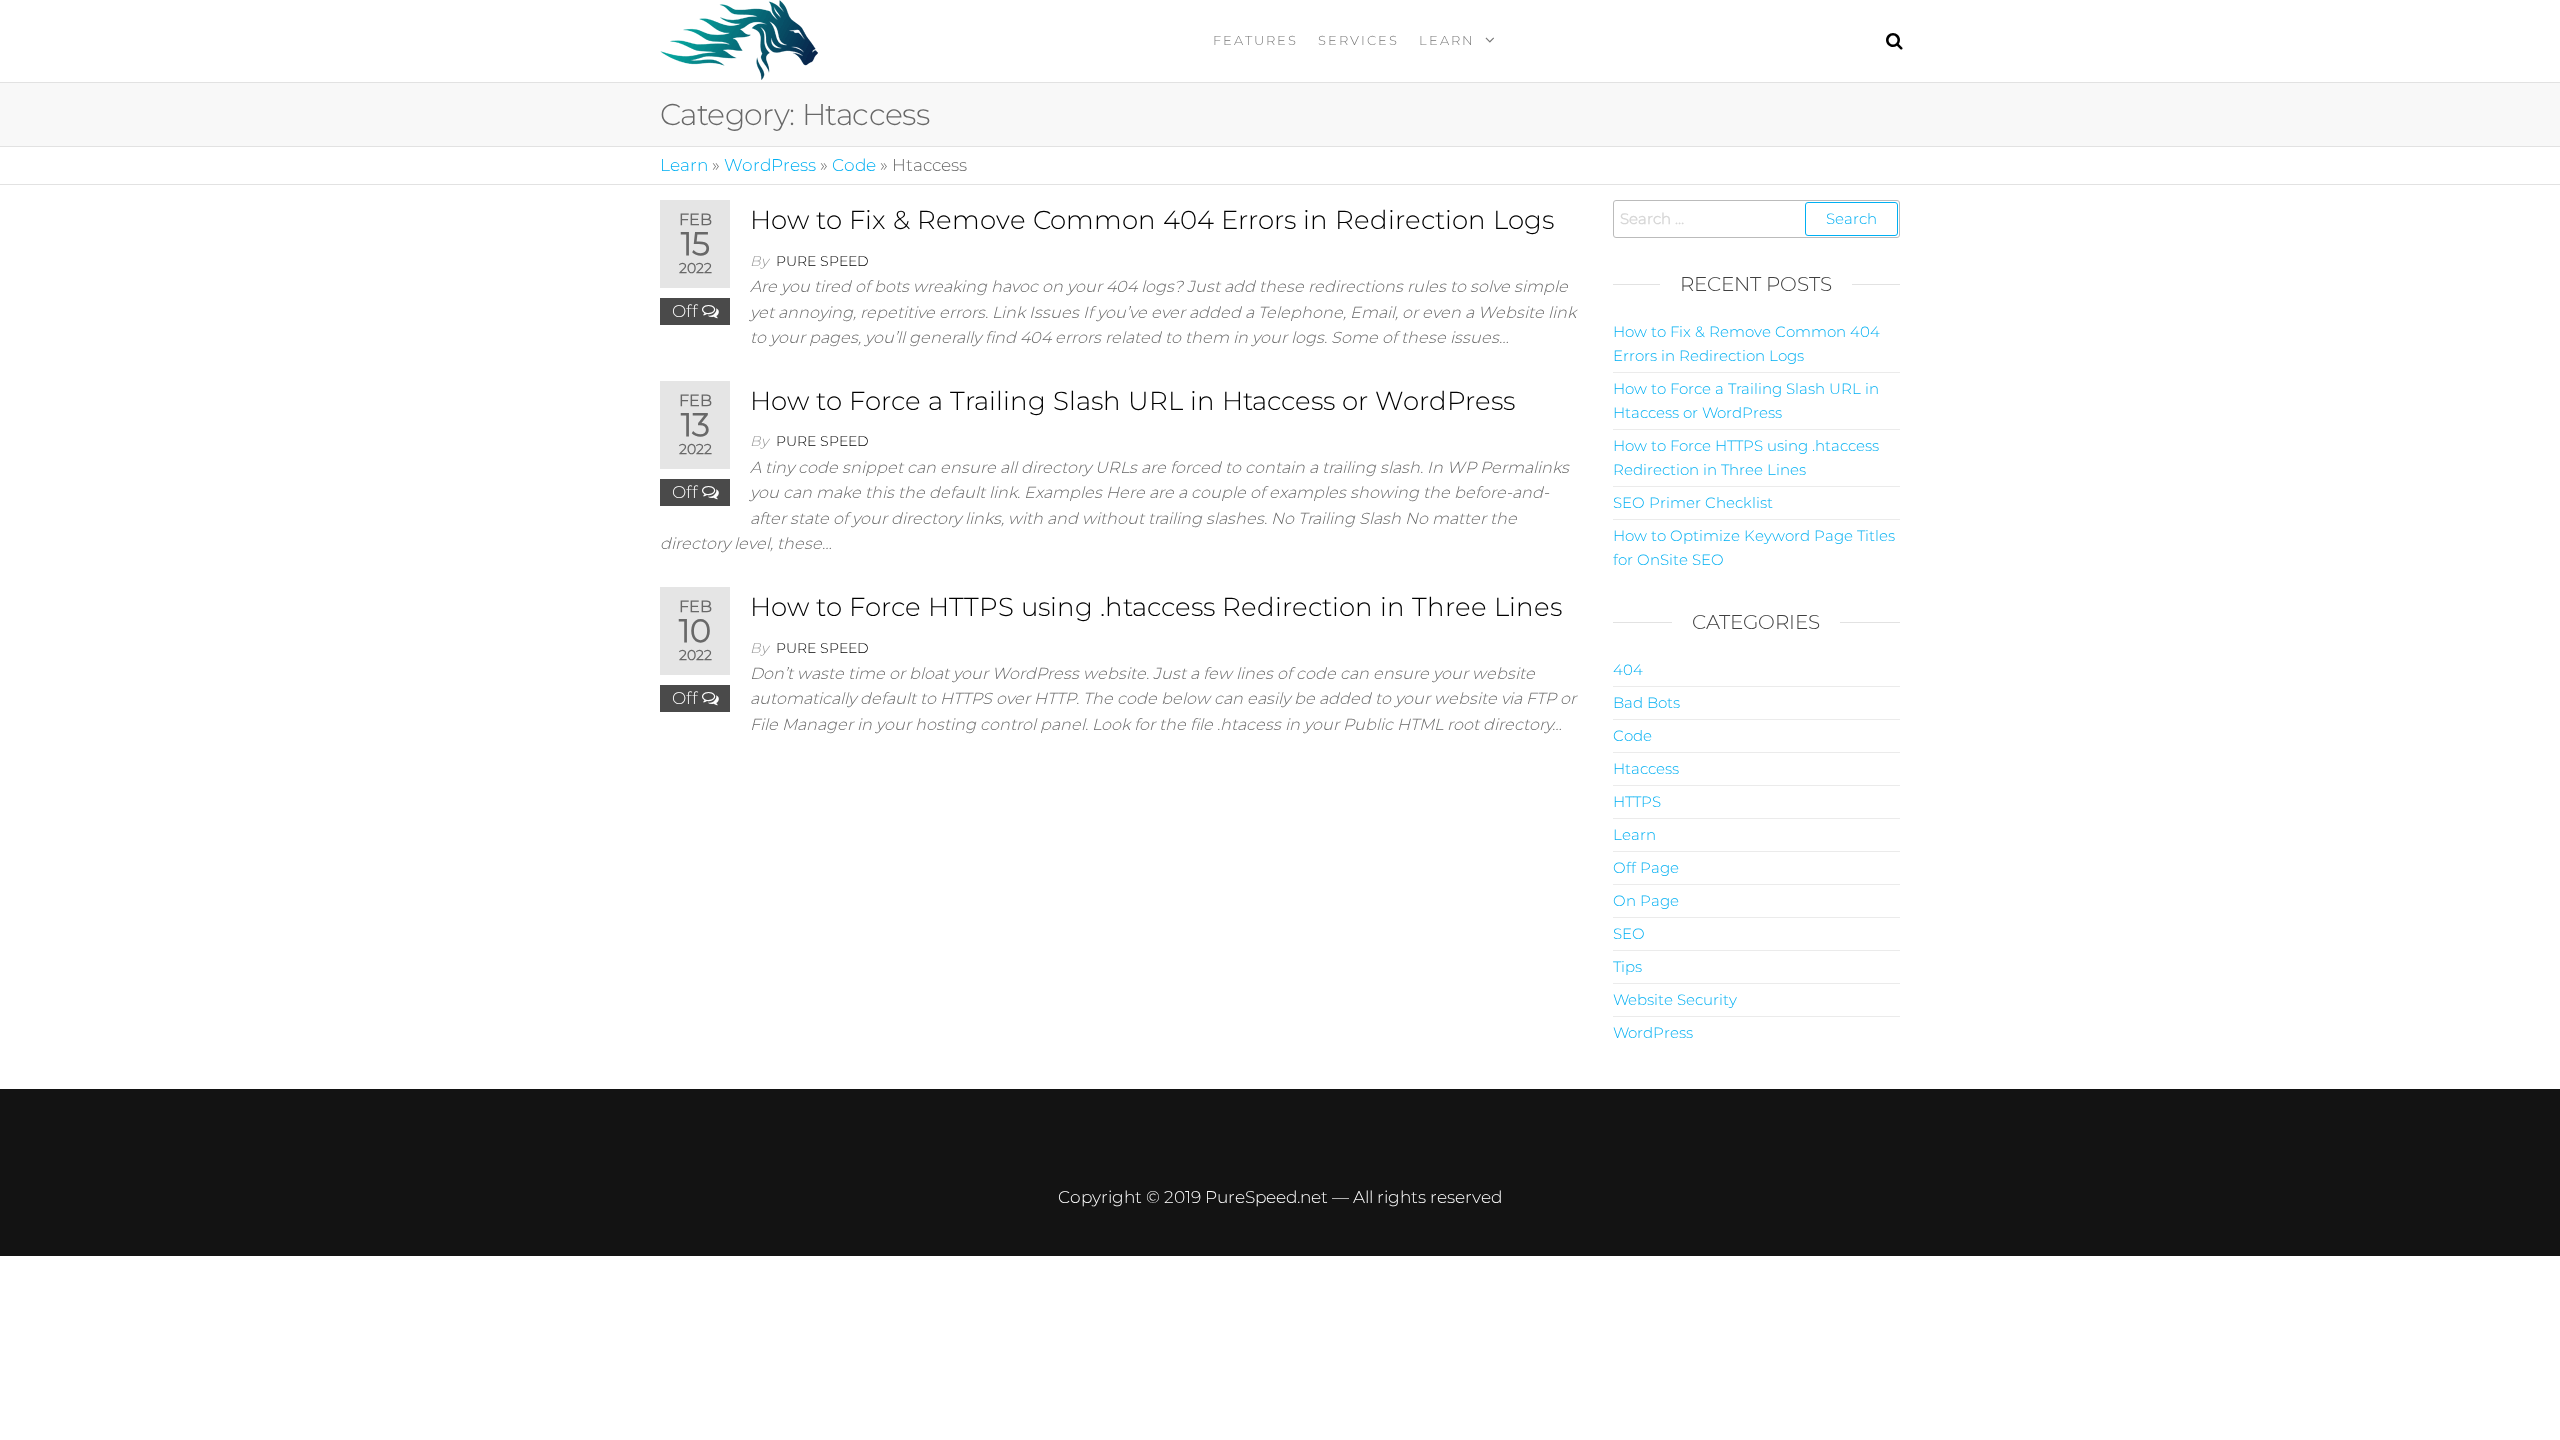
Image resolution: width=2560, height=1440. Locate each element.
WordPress (770, 165)
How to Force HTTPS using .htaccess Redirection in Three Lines (1156, 607)
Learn (1447, 40)
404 (1628, 669)
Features (1255, 40)
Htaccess (1646, 768)
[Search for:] (1757, 219)
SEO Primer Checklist (1693, 502)
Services (1358, 40)
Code (854, 165)
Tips (1627, 966)
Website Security (1675, 999)
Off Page (1646, 867)
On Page (1646, 900)
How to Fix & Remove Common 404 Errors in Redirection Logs (1152, 220)
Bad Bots (1646, 702)
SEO (1629, 933)
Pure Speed (822, 261)
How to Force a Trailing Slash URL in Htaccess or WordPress (1132, 401)
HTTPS (1637, 801)
